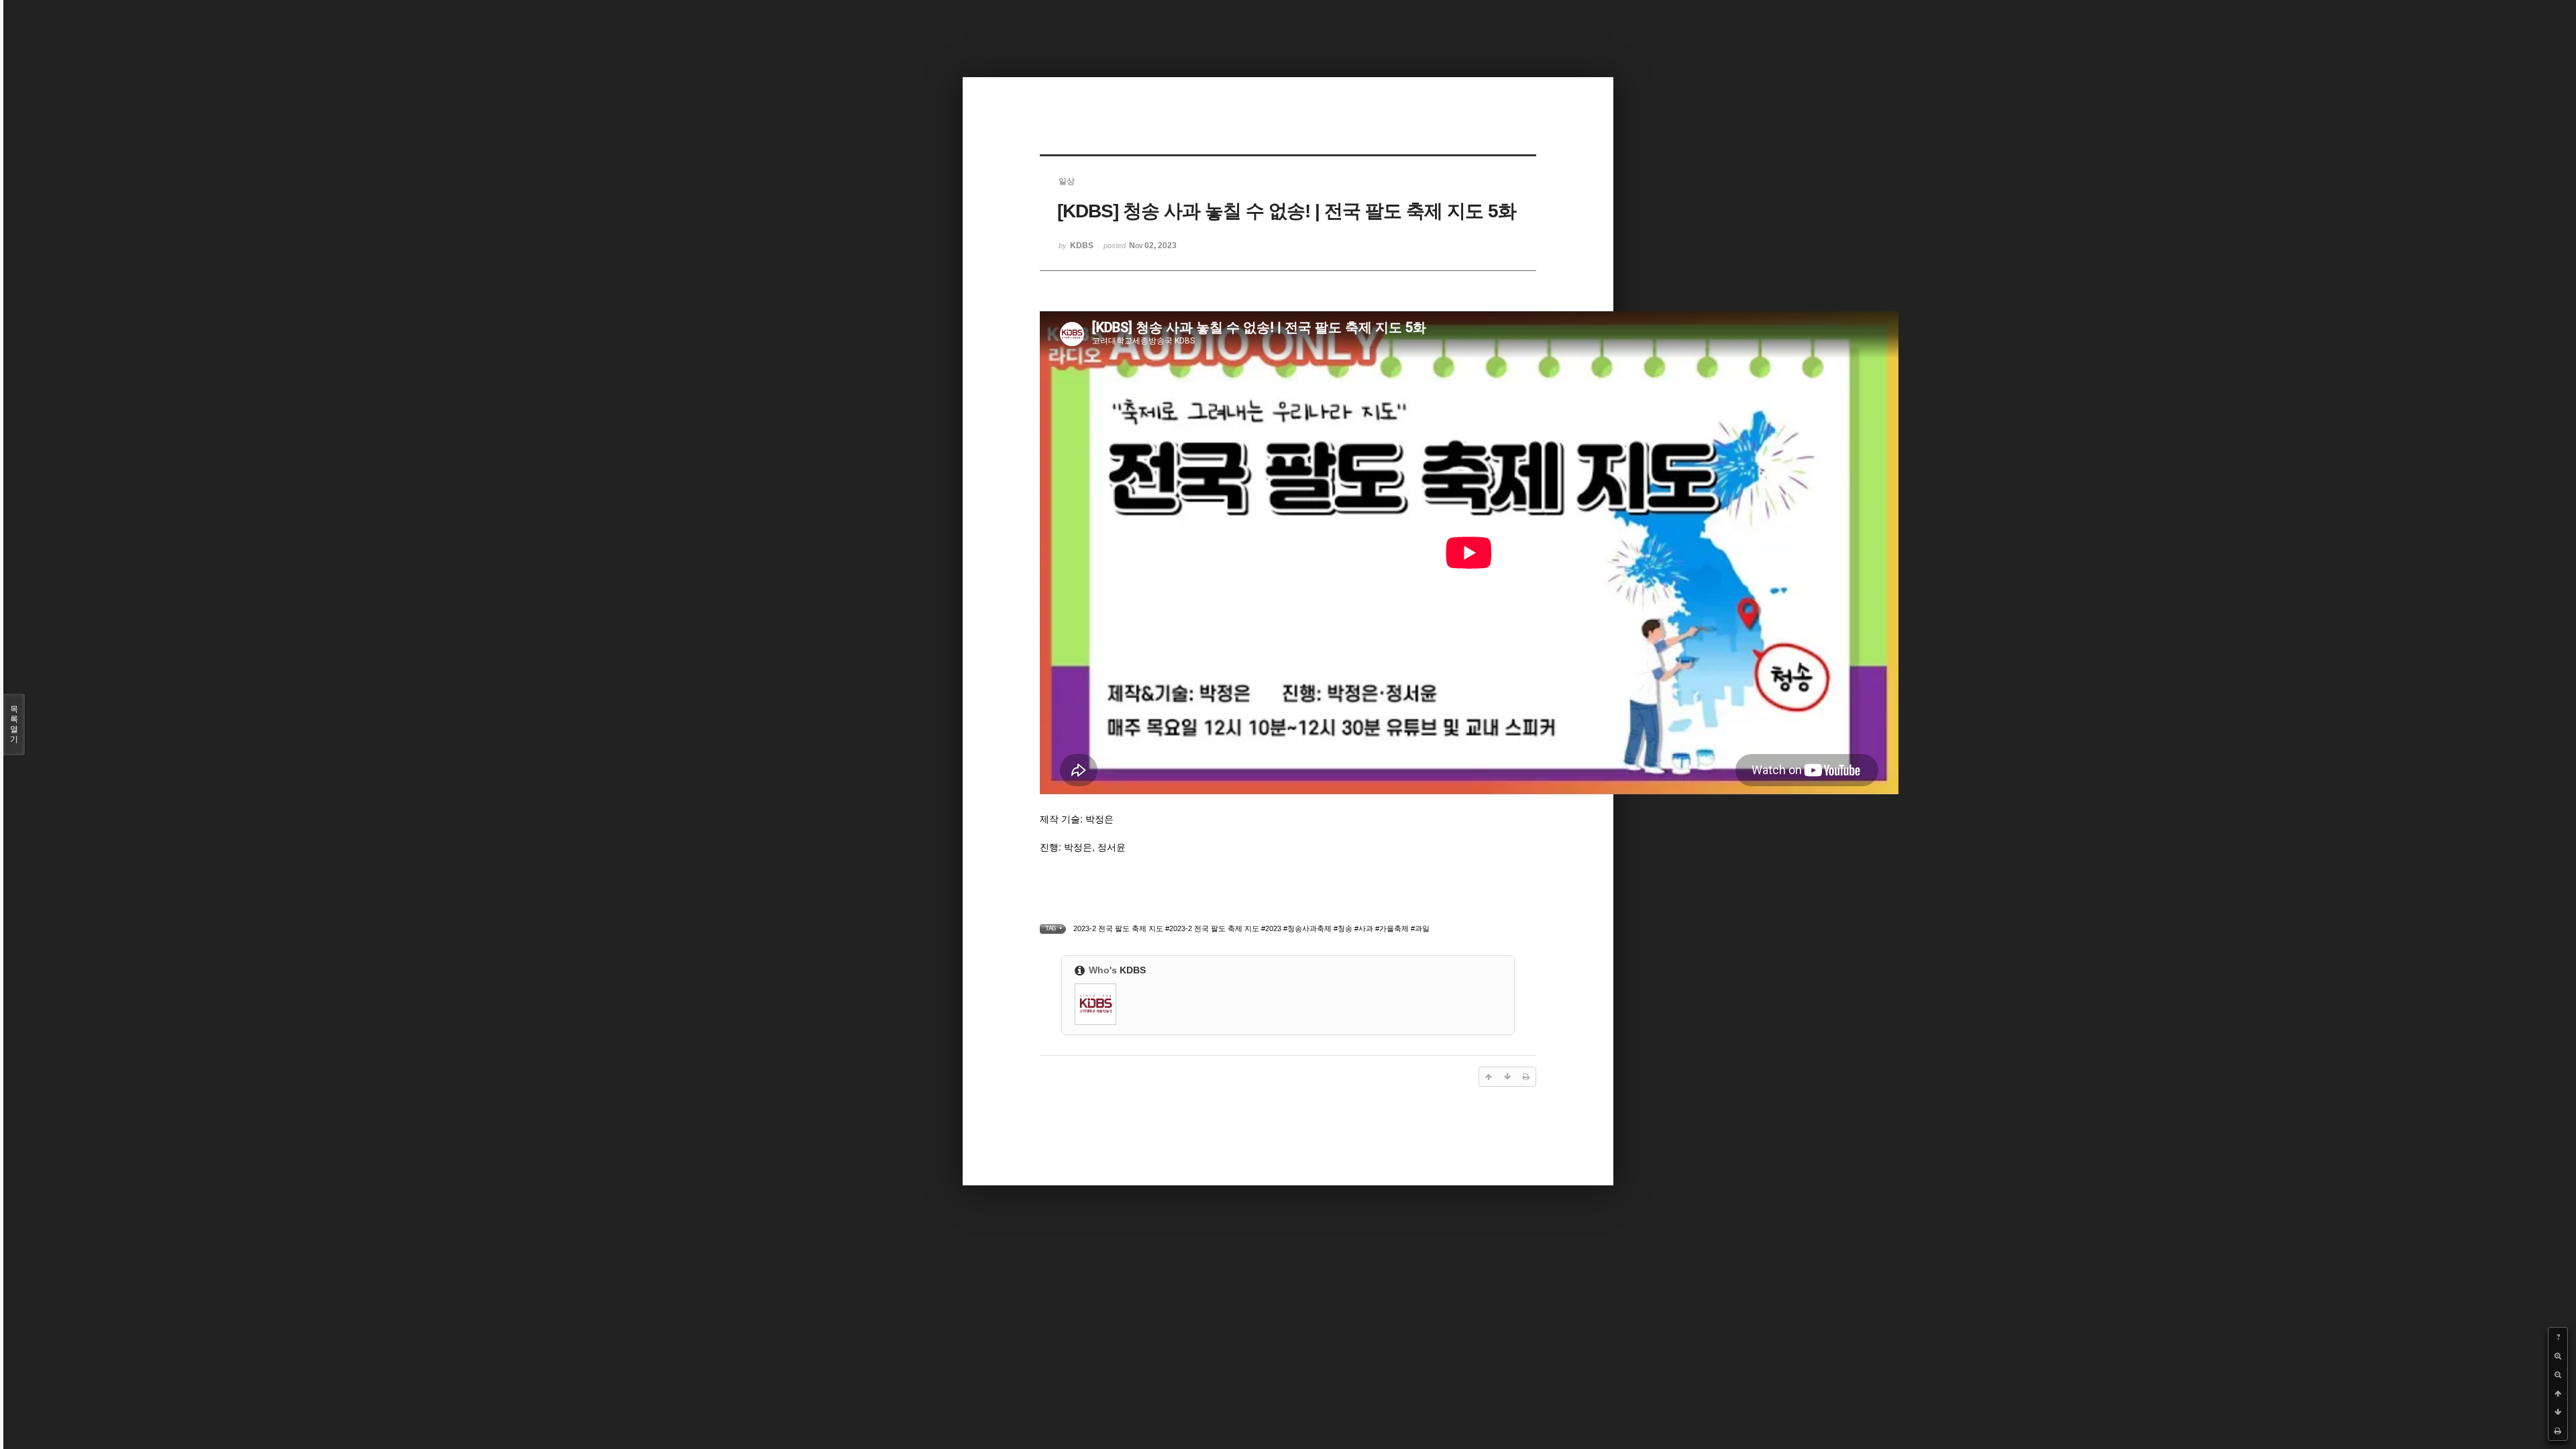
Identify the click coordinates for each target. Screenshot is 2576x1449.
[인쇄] (2558, 1431)
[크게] (2558, 1356)
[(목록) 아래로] (2558, 1412)
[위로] (2558, 1393)
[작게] (2558, 1375)
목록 (14, 724)
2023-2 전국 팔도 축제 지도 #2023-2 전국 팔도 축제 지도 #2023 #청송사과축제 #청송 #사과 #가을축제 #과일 (1251, 928)
